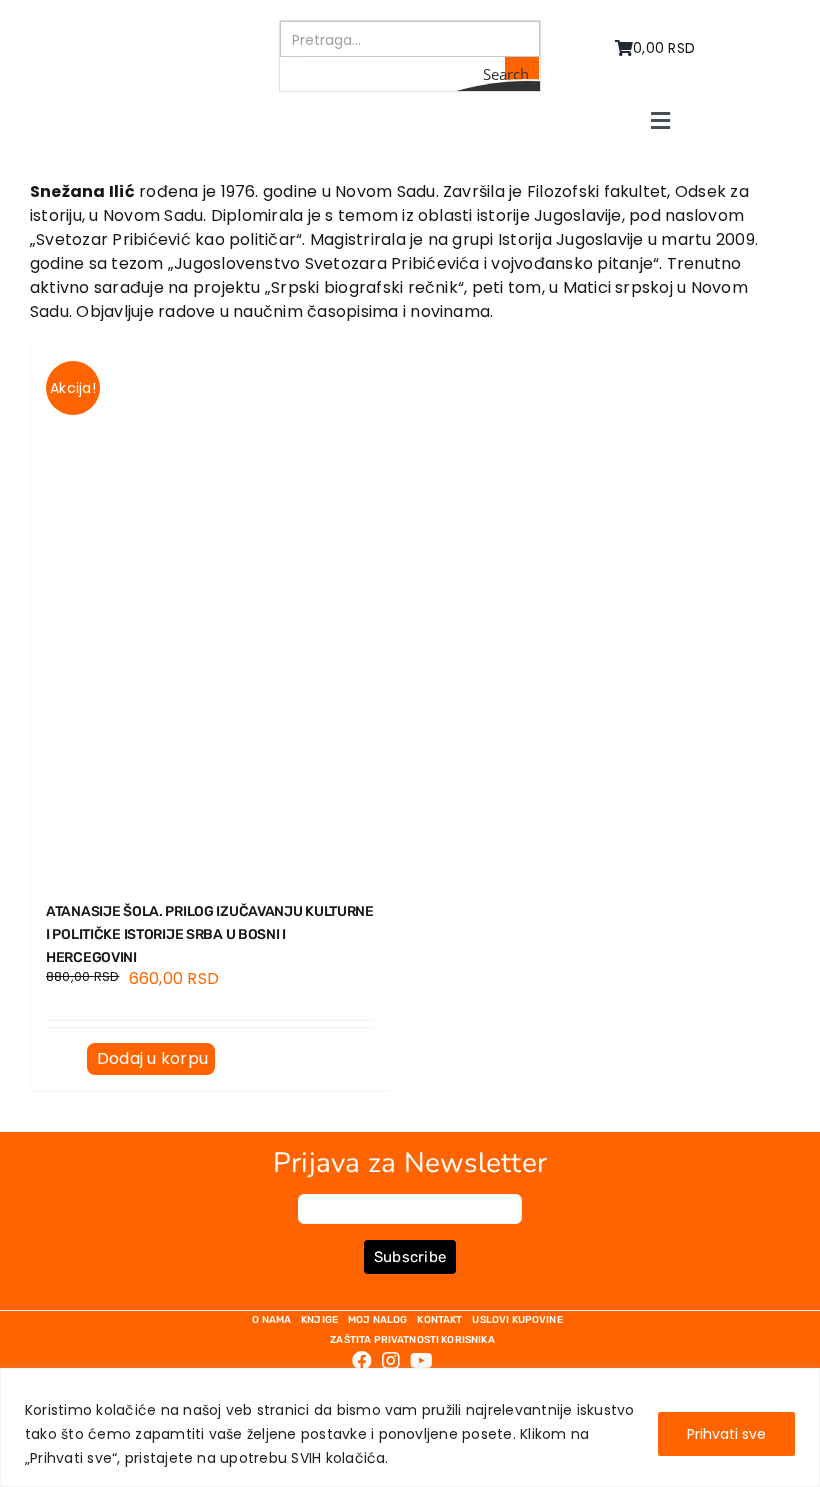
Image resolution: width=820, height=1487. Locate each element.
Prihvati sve (726, 1434)
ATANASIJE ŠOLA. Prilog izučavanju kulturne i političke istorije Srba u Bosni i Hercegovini (210, 934)
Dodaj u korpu (152, 1058)
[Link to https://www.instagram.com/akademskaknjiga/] (391, 1361)
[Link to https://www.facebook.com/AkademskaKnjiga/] (362, 1361)
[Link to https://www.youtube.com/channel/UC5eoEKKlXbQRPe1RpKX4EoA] (421, 1361)
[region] (410, 1427)
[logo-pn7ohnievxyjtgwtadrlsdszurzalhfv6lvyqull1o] (164, 27)
